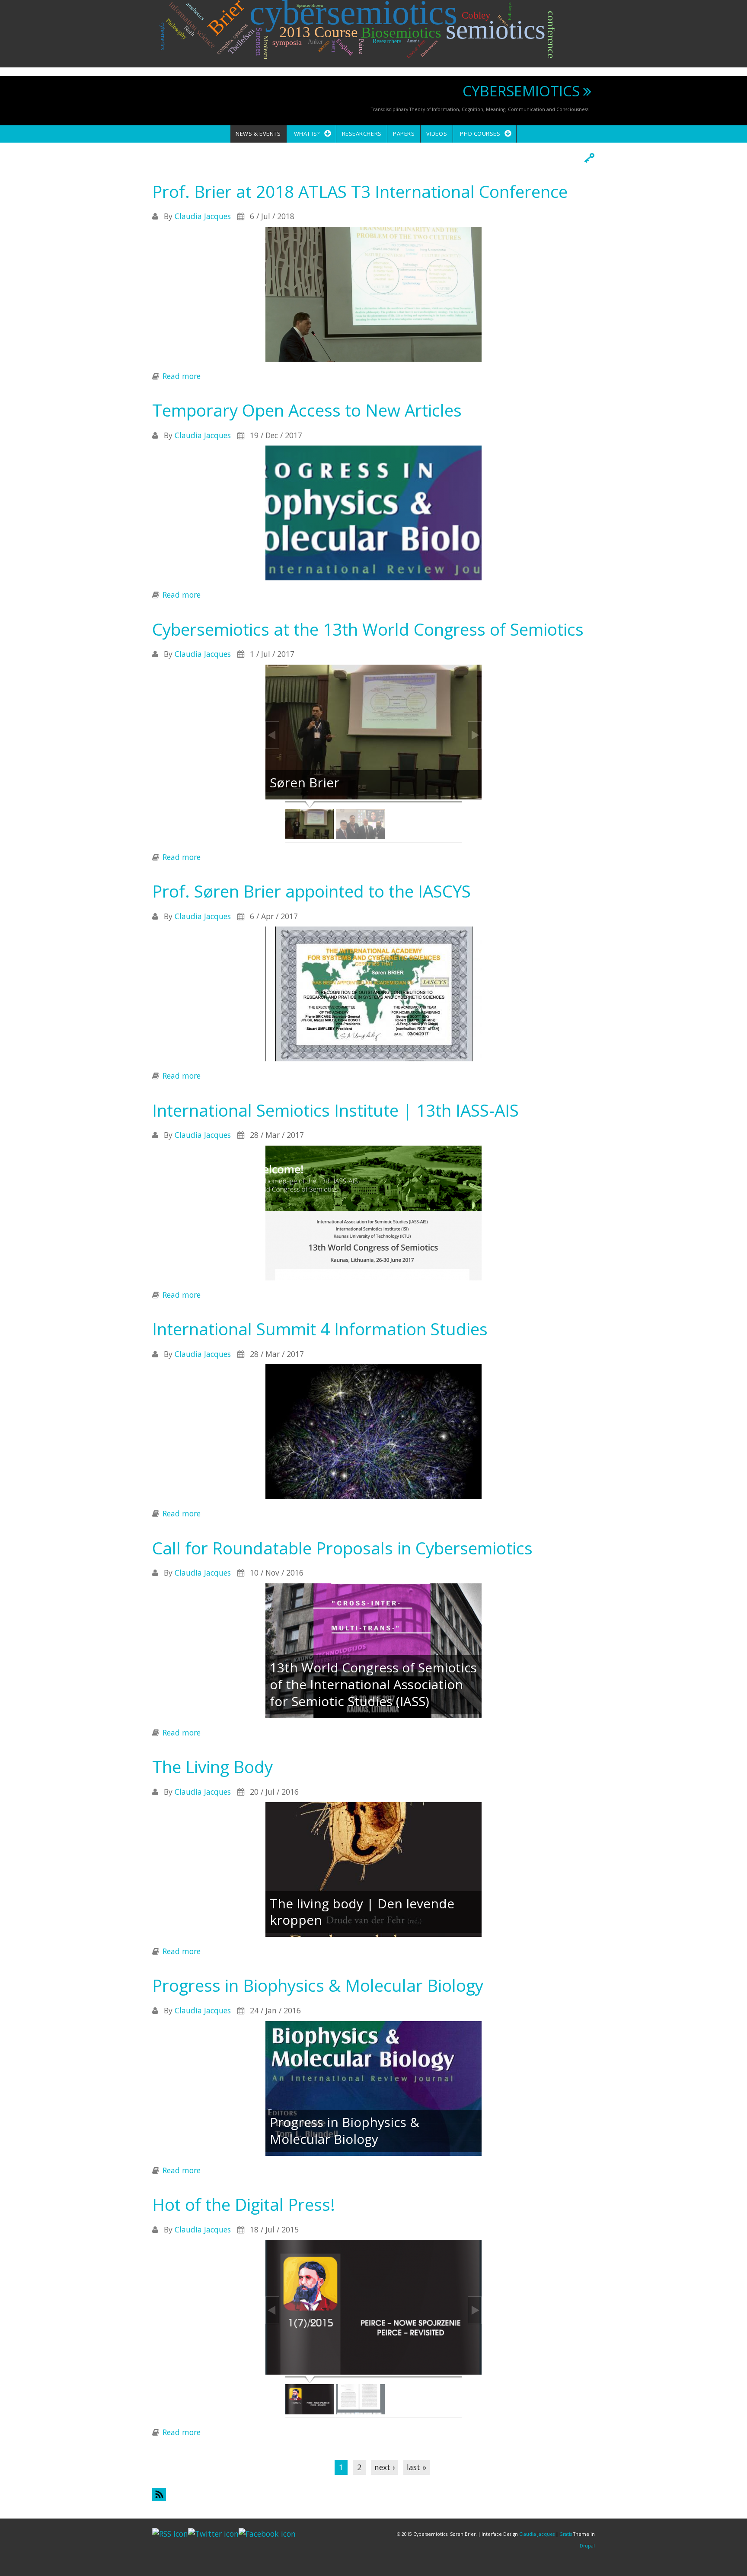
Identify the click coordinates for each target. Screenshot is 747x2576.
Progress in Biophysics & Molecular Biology (318, 1985)
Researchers (362, 134)
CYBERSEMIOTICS (521, 91)
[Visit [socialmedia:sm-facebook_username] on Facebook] (267, 2533)
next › (385, 2467)
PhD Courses (480, 134)
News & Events (258, 134)
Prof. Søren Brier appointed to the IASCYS (311, 891)
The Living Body (212, 1767)
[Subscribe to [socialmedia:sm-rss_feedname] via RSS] (170, 2533)
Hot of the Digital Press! (244, 2204)
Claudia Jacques (203, 216)
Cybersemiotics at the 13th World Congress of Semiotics (368, 629)
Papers (404, 134)
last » (417, 2467)
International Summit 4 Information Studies (320, 1329)
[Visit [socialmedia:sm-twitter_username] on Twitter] (213, 2533)
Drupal (587, 2546)
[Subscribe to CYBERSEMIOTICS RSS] (373, 2495)
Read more (182, 376)
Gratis (566, 2534)
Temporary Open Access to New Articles (307, 410)
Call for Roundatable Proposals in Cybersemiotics (342, 1548)
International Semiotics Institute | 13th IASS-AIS (335, 1110)
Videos (437, 134)
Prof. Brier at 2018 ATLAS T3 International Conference (360, 191)
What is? (307, 134)
